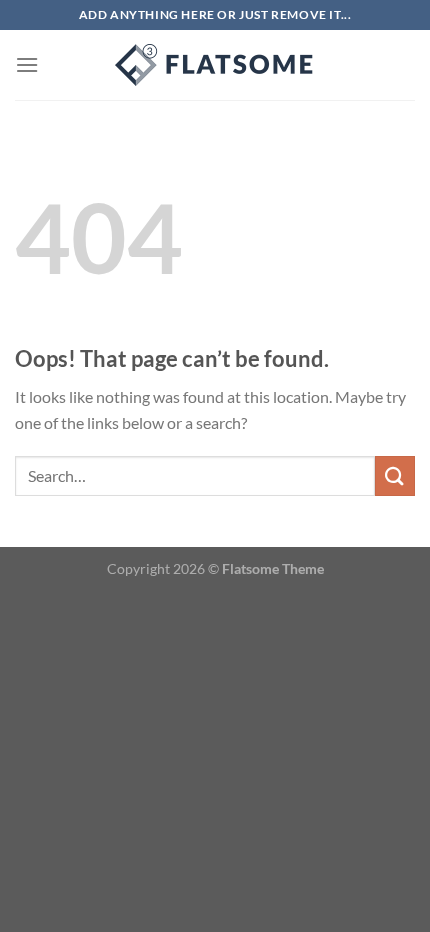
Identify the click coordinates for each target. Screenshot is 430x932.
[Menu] (27, 64)
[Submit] (395, 475)
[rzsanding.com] (215, 65)
